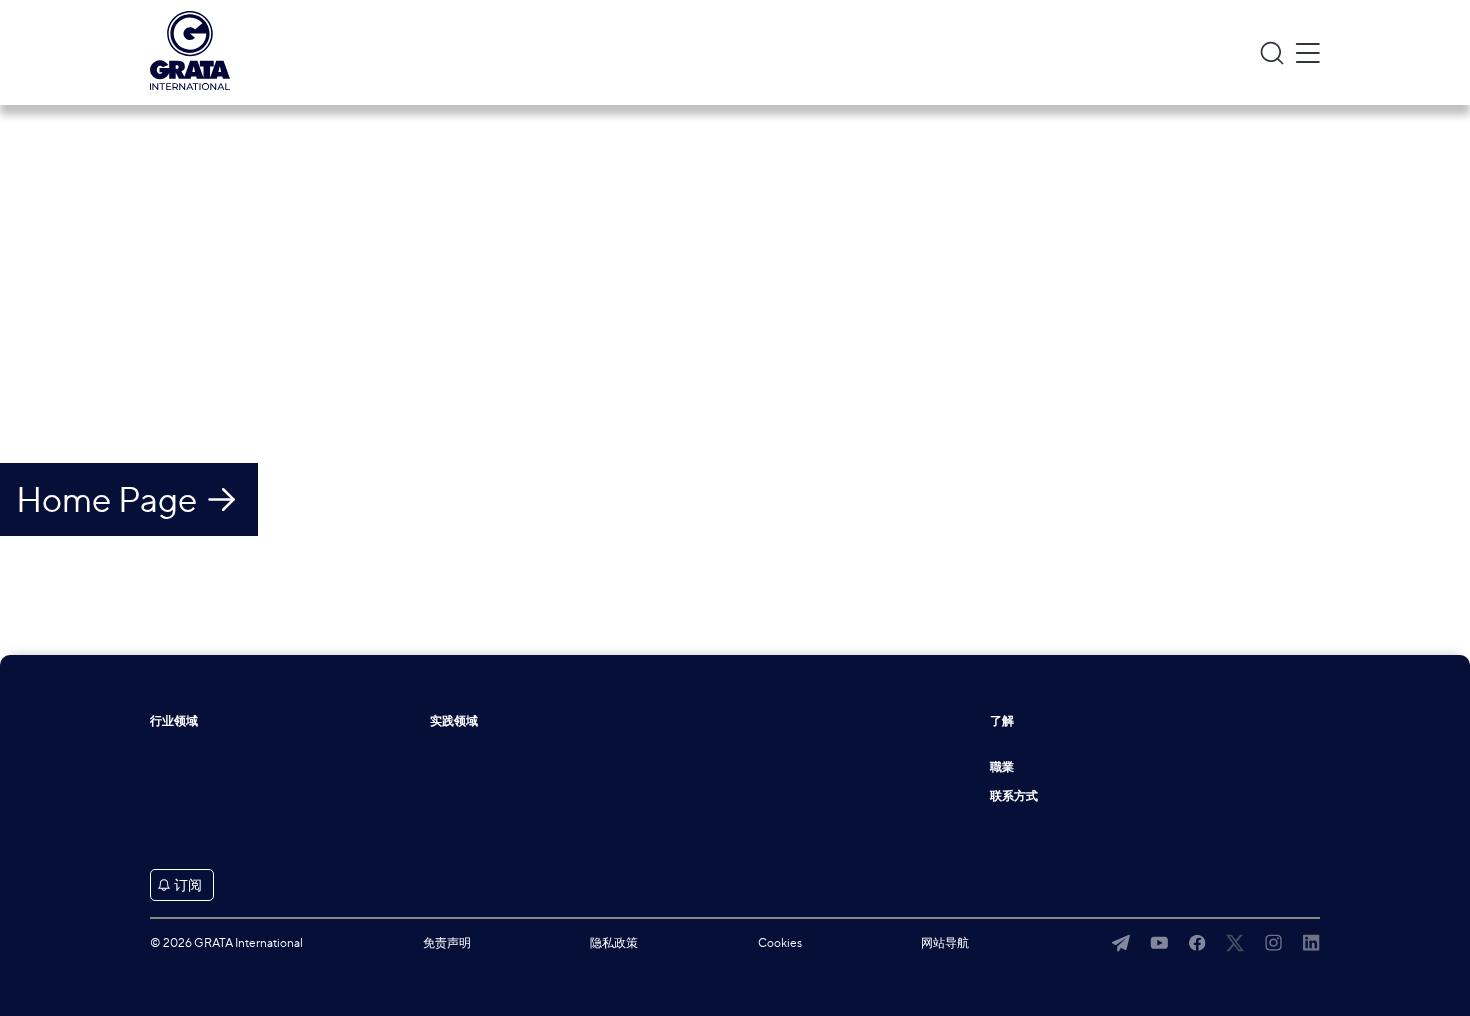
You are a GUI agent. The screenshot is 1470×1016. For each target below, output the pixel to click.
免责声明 (447, 942)
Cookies (780, 942)
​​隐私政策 (614, 942)
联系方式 (1014, 796)
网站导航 (945, 942)
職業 (1002, 767)
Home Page (106, 499)
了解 (1002, 721)
